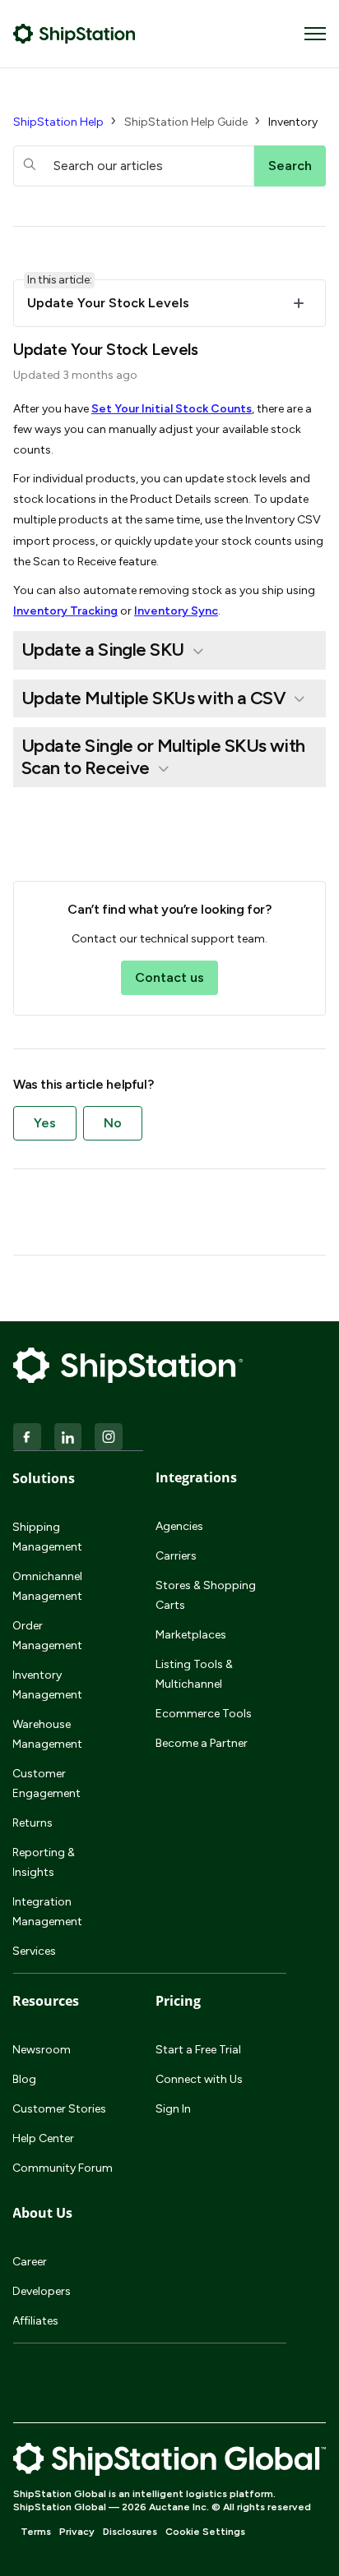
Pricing (178, 2001)
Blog (24, 2079)
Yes (45, 1123)
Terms (36, 2532)
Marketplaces (191, 1635)
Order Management (47, 1636)
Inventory (293, 122)
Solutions (44, 1478)
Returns (33, 1823)
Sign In (173, 2109)
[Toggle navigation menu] (315, 34)
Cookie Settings (205, 2532)
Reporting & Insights (44, 1862)
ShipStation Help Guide (186, 122)
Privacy (77, 2532)
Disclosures (130, 2532)
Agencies (179, 1526)
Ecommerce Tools (204, 1714)
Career (30, 2262)
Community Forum (63, 2168)
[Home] (74, 34)
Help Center (43, 2138)
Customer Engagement (46, 1783)
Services (34, 1951)
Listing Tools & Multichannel (194, 1674)
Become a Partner (202, 1743)
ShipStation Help (58, 122)
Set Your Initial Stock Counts (172, 409)
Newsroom (42, 2050)
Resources (46, 2001)
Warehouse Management (47, 1734)
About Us (42, 2213)
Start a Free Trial (198, 2050)
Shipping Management (47, 1537)
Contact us (169, 977)
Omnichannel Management (47, 1586)
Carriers (176, 1556)
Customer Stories (59, 2109)
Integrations (196, 1477)
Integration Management (47, 1912)
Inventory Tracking (65, 611)
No (113, 1123)
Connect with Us (199, 2079)
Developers (42, 2291)
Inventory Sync (176, 611)
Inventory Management (47, 1685)
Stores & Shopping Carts (206, 1595)
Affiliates (35, 2321)
